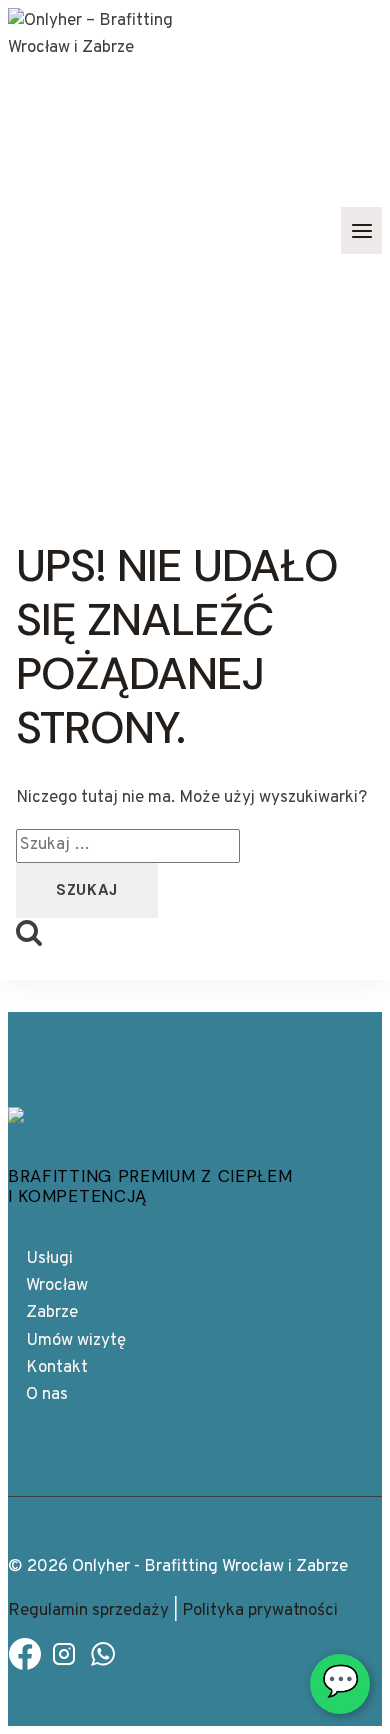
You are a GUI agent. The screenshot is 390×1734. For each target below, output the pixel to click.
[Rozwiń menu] (361, 230)
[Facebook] (25, 1660)
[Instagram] (64, 1660)
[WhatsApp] (103, 1660)
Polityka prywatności (260, 1611)
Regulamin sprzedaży (88, 1611)
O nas (47, 1395)
